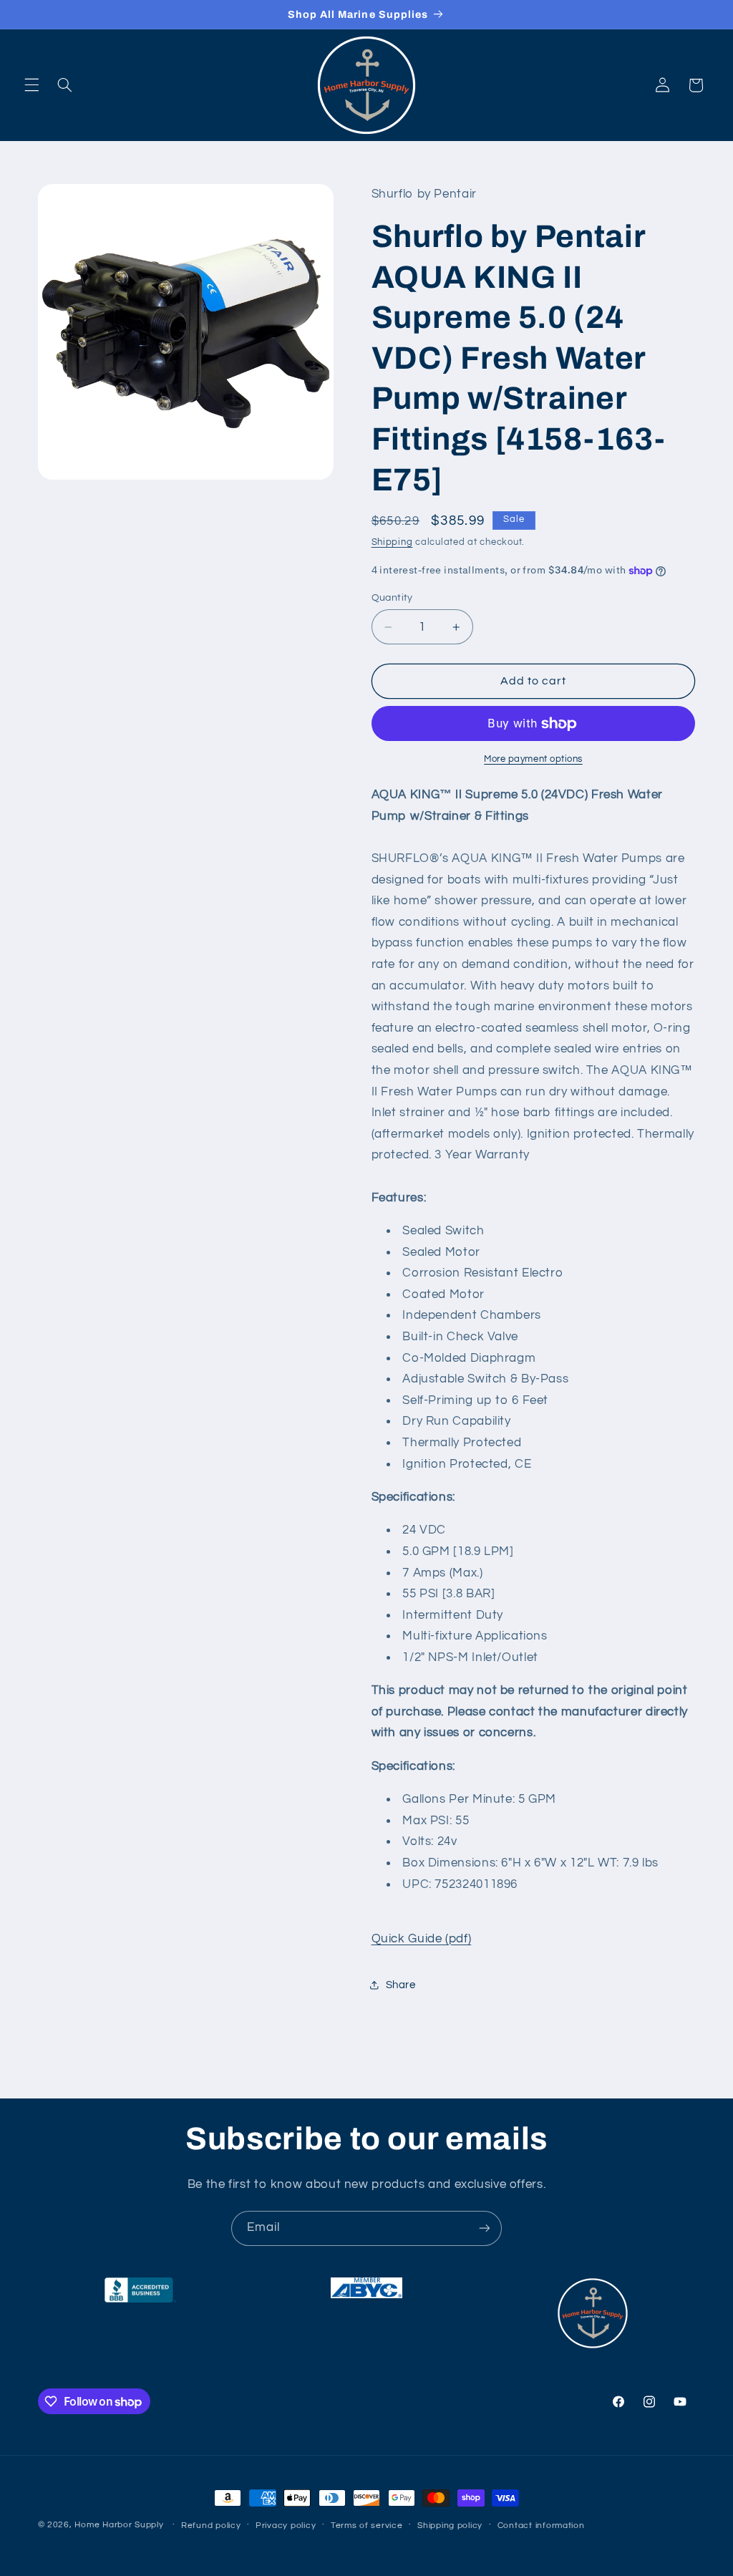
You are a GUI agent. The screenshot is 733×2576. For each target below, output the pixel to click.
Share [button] (401, 1985)
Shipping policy (450, 2526)
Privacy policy (286, 2526)
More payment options (533, 759)
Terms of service (367, 2526)
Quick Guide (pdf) (422, 1939)
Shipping (392, 542)
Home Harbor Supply (119, 2525)
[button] (31, 85)
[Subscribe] (485, 2228)
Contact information (541, 2526)
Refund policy (211, 2526)
